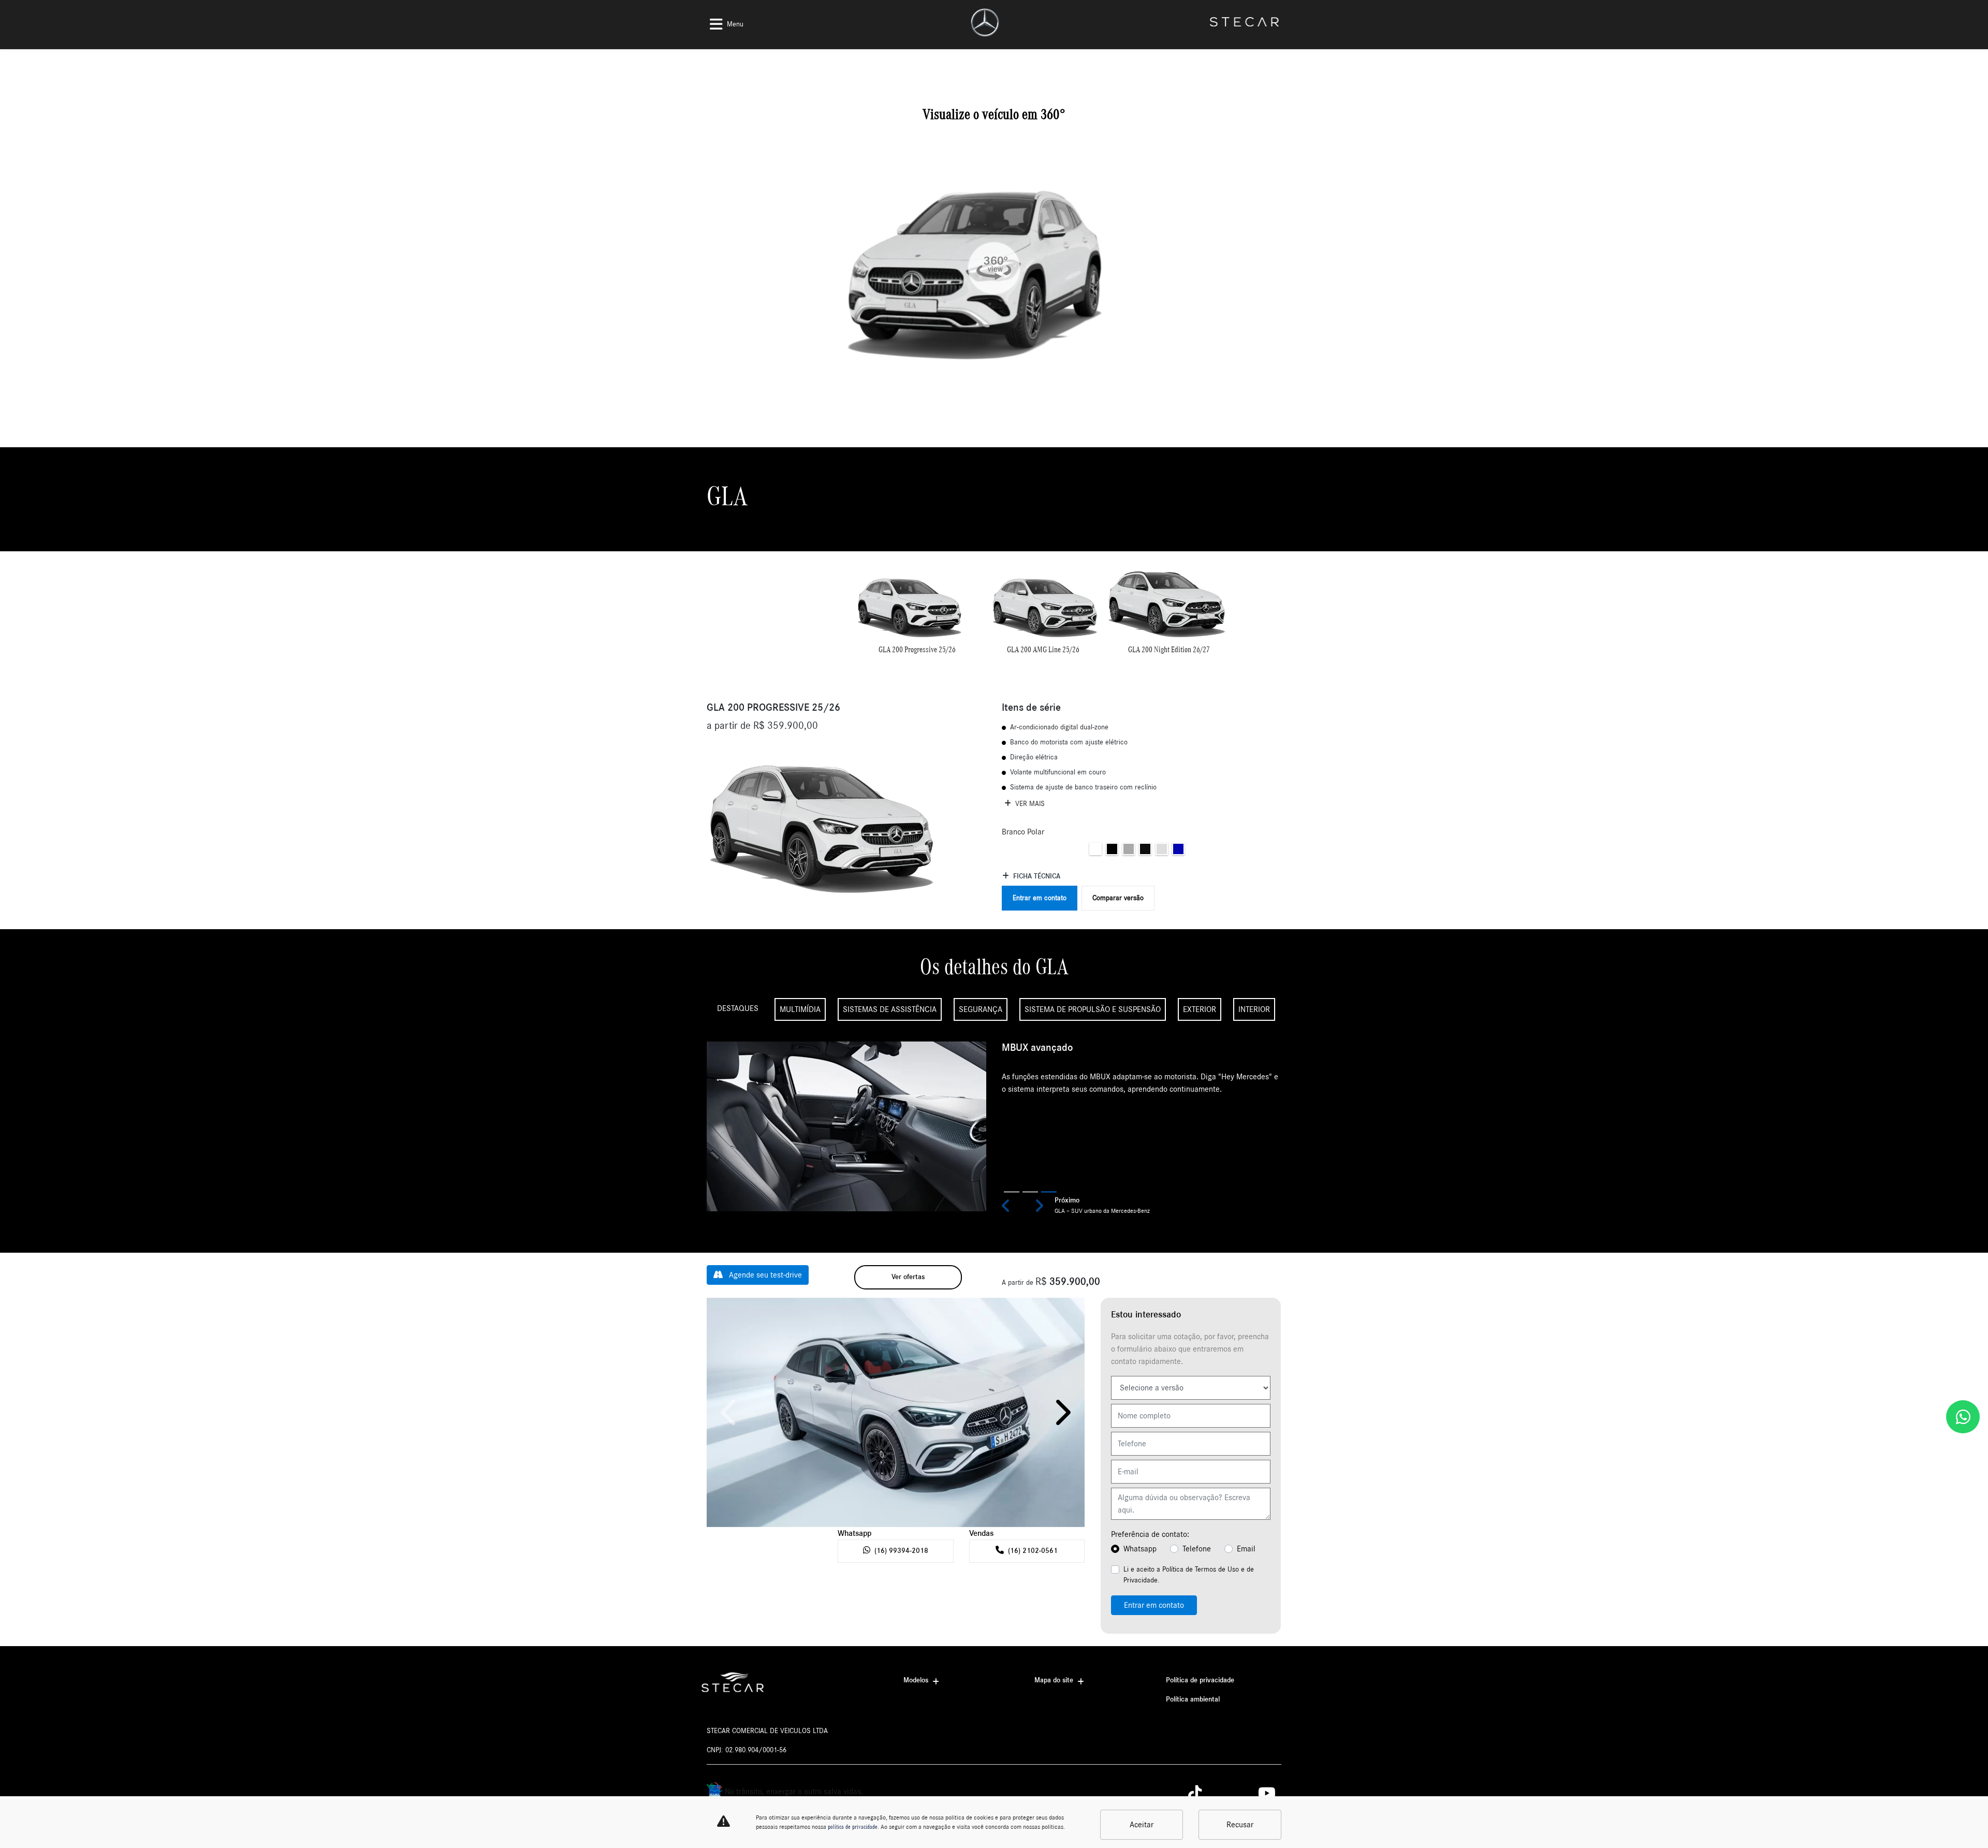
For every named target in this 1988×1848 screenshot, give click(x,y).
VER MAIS (1029, 804)
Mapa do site (1054, 1680)
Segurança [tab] (981, 1009)
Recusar (1240, 1825)
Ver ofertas (908, 1277)
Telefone (1197, 1549)
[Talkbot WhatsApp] (1963, 1417)
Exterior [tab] (1200, 1009)
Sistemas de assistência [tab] (890, 1009)
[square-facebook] (1246, 1793)
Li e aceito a (1189, 1575)
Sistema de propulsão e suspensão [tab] (1093, 1009)
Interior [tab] (1254, 1009)
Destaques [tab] (738, 1008)
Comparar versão (1118, 898)
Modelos (916, 1680)
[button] (1006, 1206)
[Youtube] (1270, 1793)
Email (1246, 1549)
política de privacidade (853, 1827)
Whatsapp (1140, 1549)
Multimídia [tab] (800, 1009)
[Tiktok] (1200, 1793)
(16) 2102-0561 (1033, 1551)
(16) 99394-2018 (901, 1551)
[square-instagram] (1223, 1793)
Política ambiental (1193, 1699)
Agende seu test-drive (764, 1275)
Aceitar (1142, 1825)
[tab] (917, 612)
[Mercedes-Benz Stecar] (985, 23)
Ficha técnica (1037, 876)
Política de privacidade (1200, 1680)
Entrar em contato (1040, 898)
